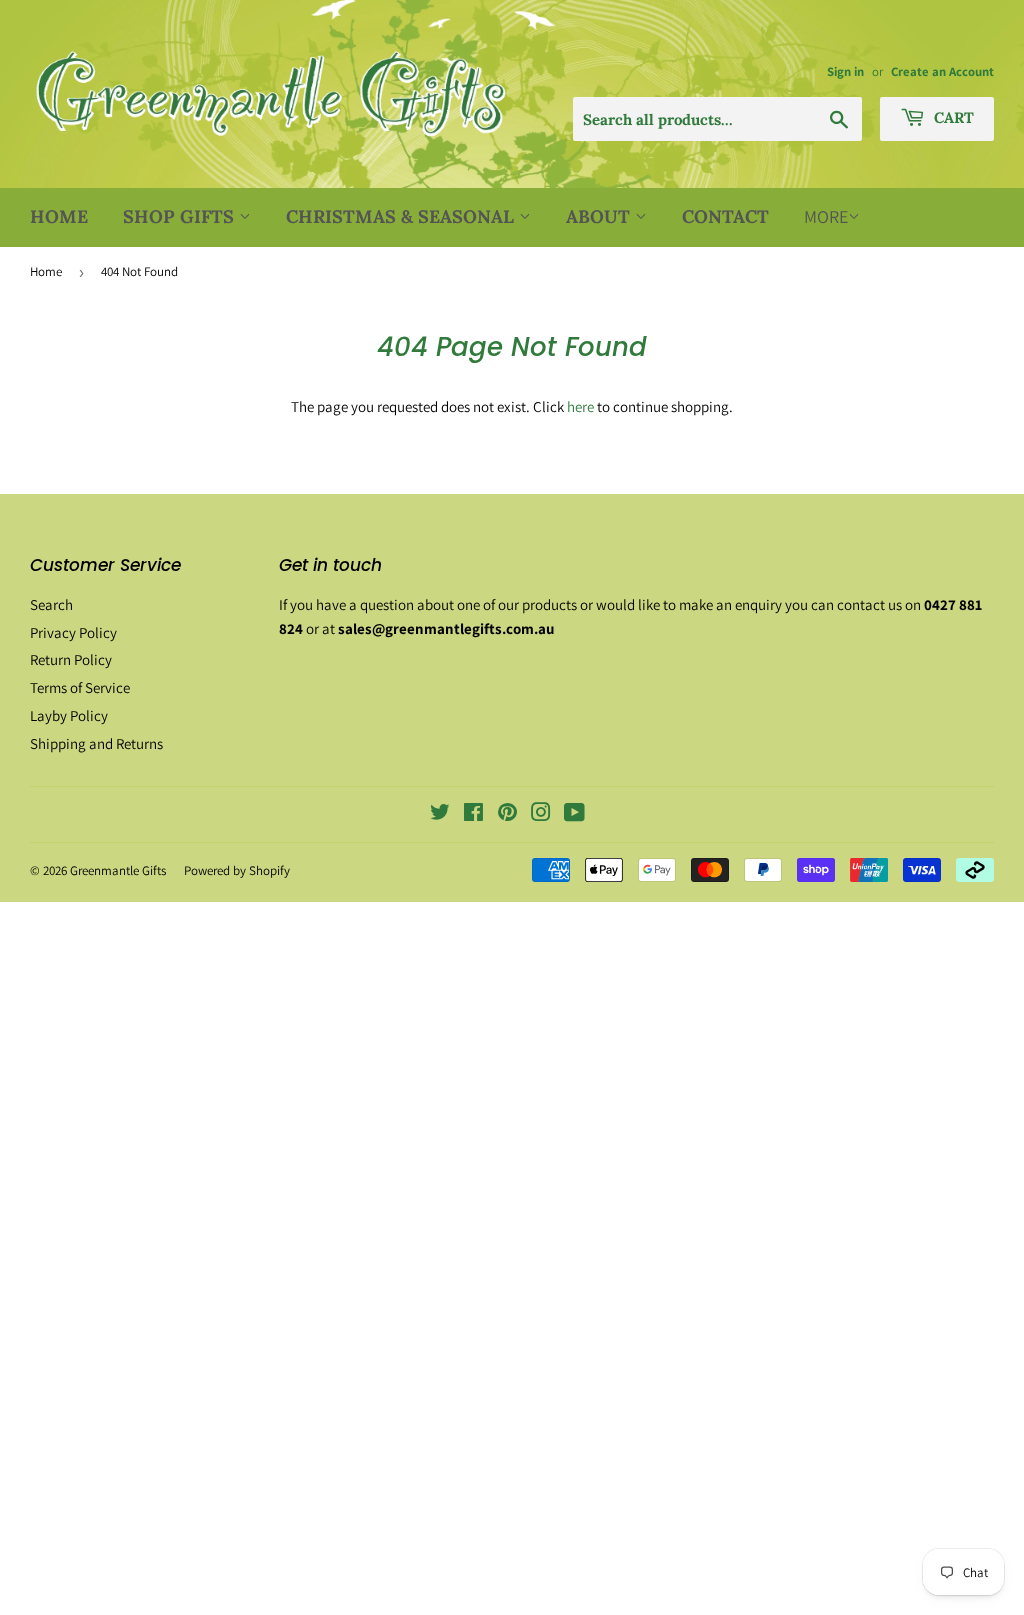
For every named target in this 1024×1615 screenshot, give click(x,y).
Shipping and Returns (96, 743)
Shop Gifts (181, 216)
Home (59, 216)
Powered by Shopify (237, 870)
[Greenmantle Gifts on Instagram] (541, 814)
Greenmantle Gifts (118, 870)
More (826, 216)
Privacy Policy (73, 632)
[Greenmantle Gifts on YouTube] (574, 814)
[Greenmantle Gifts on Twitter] (440, 814)
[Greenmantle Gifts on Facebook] (473, 814)
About (600, 216)
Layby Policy (69, 715)
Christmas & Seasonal (402, 216)
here (580, 406)
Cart (952, 117)
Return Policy (71, 659)
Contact (725, 216)
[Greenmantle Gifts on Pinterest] (507, 814)
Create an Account (942, 71)
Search (51, 604)
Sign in (845, 71)
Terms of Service (80, 687)
